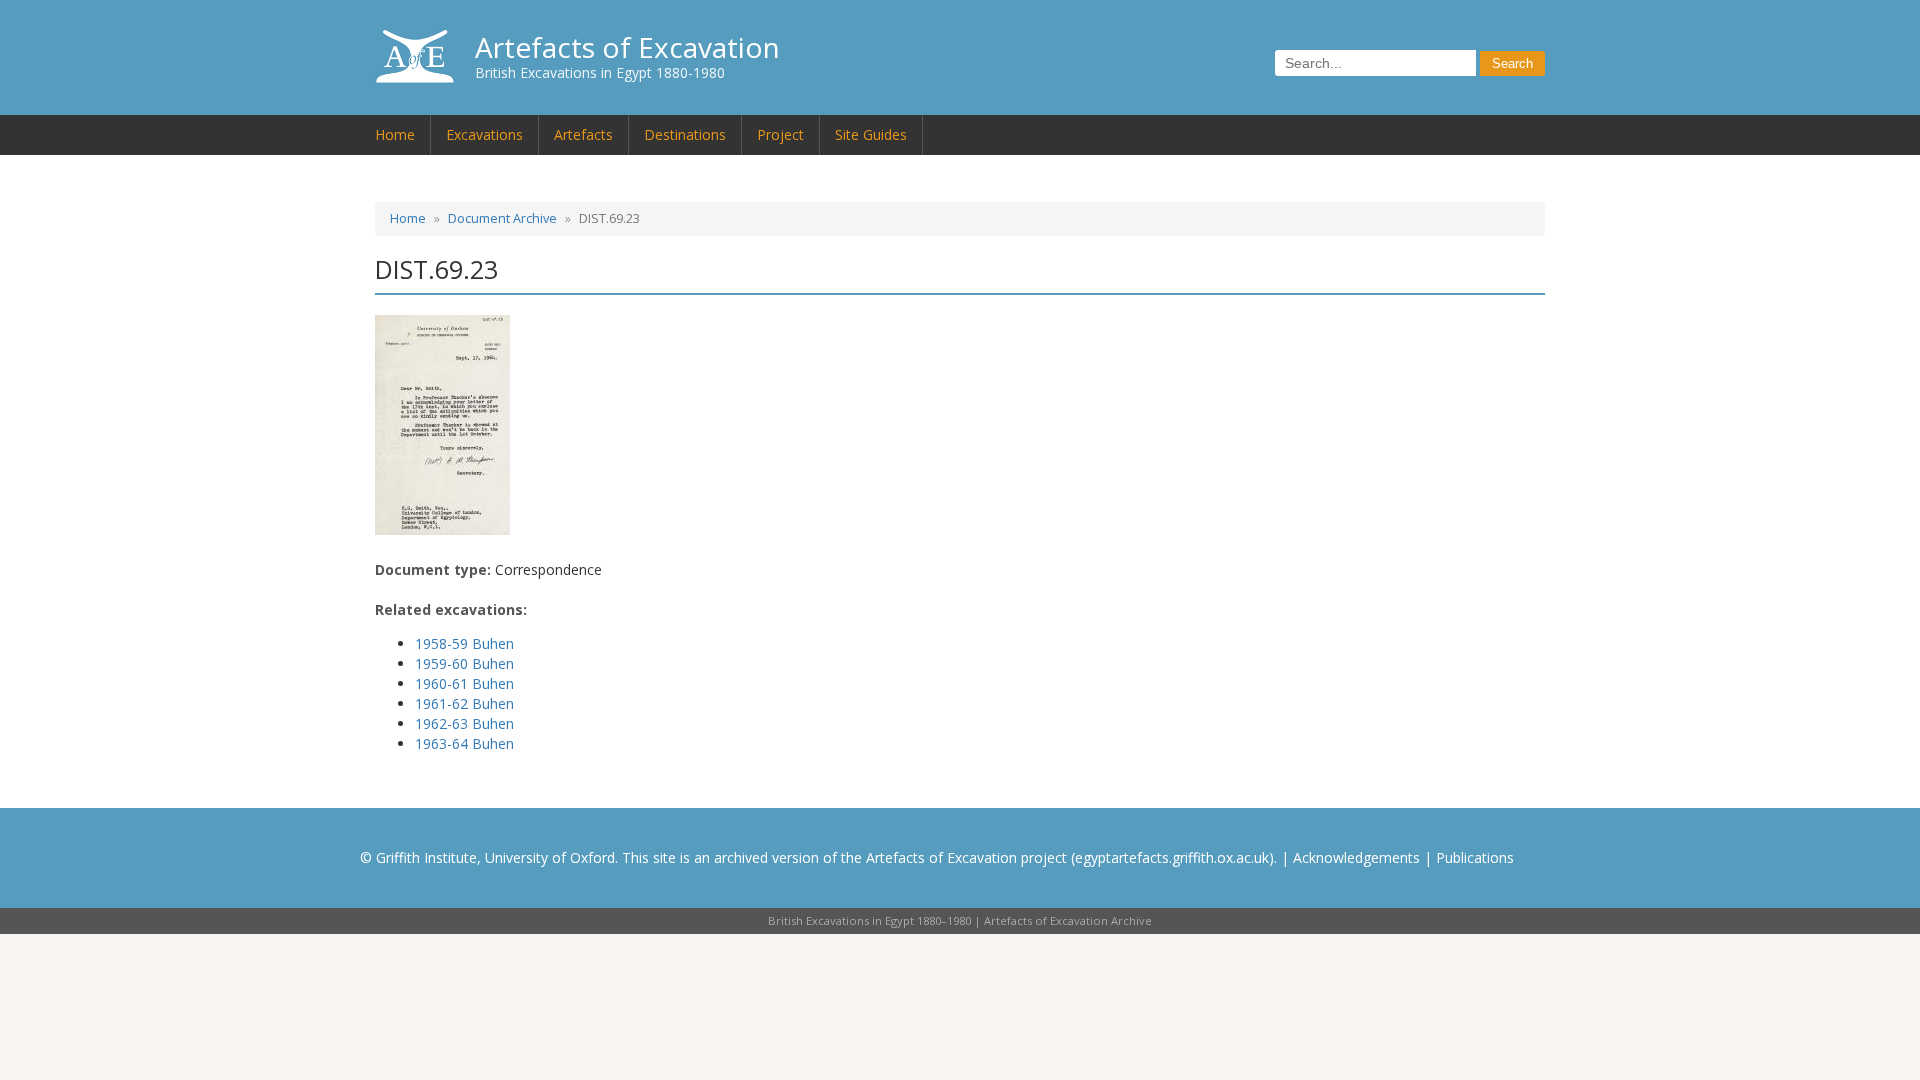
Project (780, 134)
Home (395, 134)
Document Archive (502, 218)
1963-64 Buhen (464, 743)
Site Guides (871, 134)
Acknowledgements (1356, 857)
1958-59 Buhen (464, 643)
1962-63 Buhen (464, 723)
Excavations (484, 134)
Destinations (685, 134)
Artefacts (583, 134)
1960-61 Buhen (464, 683)
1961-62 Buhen (464, 703)
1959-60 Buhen (464, 663)
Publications (1475, 857)
